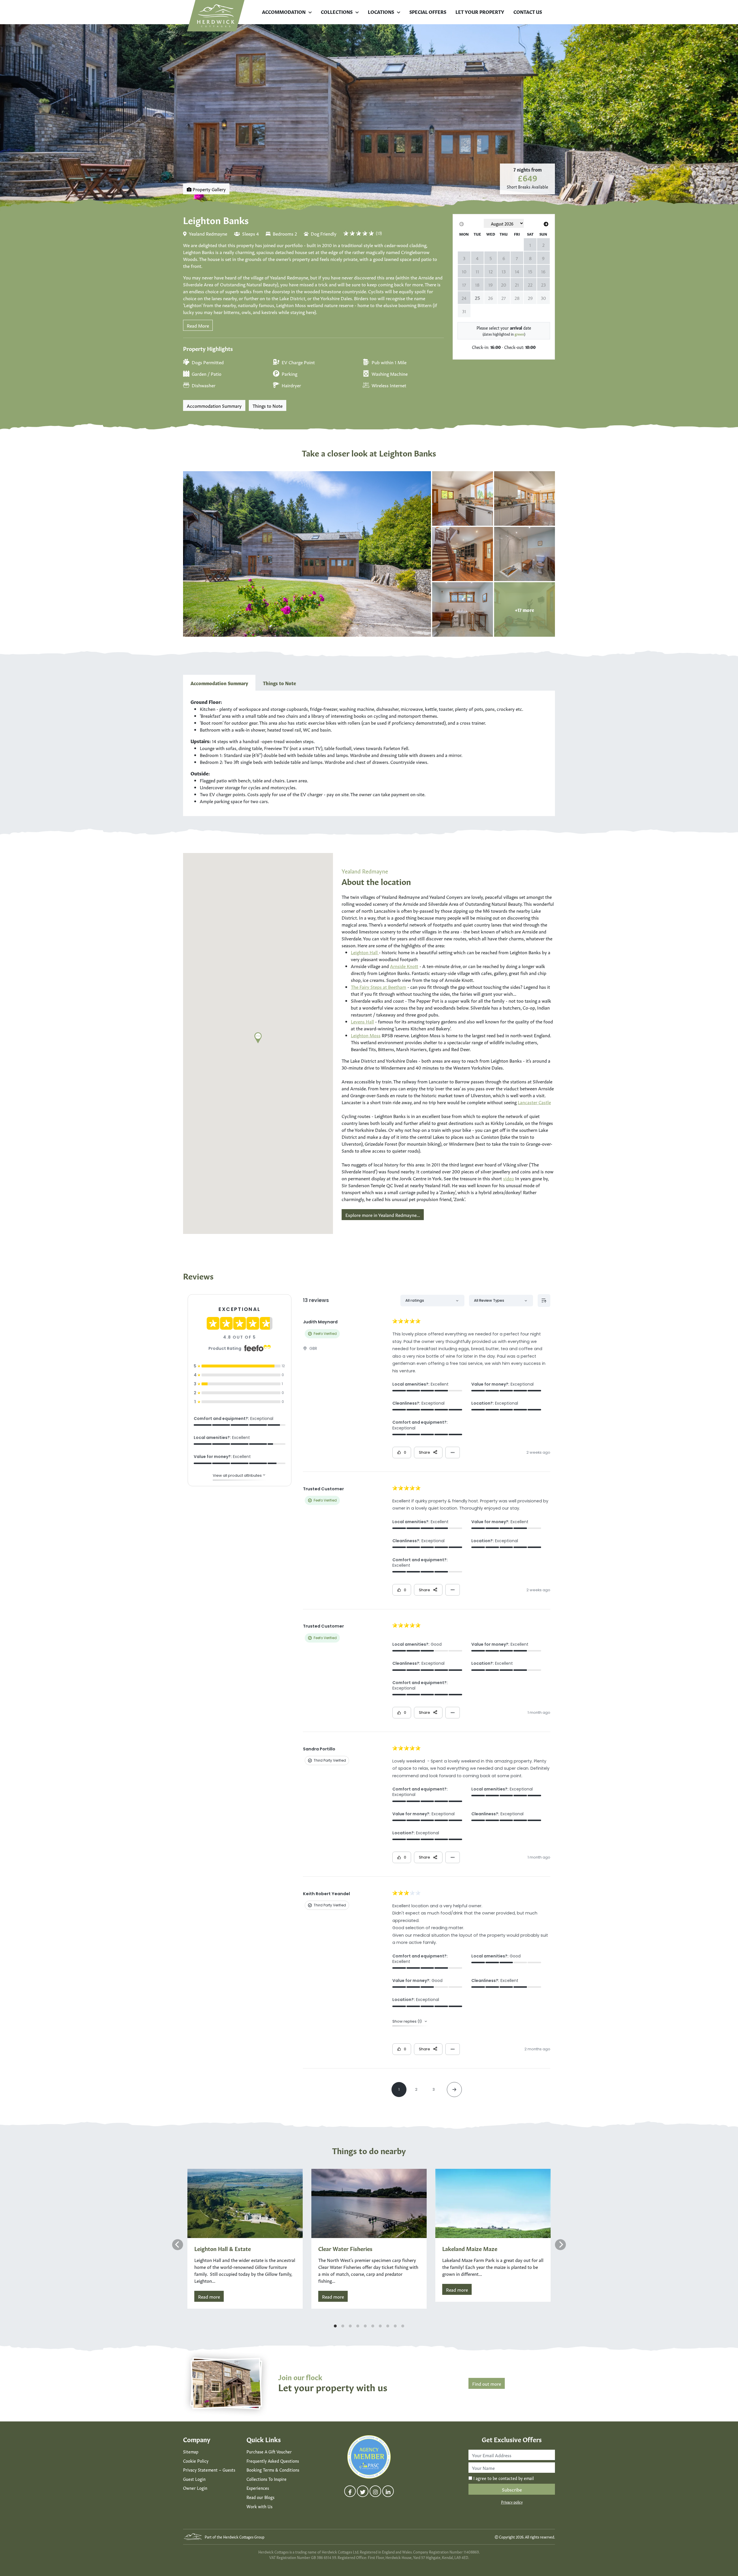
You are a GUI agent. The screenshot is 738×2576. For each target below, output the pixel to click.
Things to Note (268, 405)
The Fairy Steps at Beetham (379, 987)
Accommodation (284, 12)
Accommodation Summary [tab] (219, 683)
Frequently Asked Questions (273, 2461)
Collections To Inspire (267, 2479)
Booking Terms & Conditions (273, 2470)
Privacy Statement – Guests (209, 2470)
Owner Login (195, 2488)
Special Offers (428, 12)
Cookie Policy (196, 2461)
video (509, 1178)
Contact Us (528, 12)
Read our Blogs (260, 2497)
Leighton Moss (366, 1035)
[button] (258, 1038)
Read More (198, 325)
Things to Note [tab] (279, 683)
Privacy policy (512, 2502)
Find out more (487, 2383)
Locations (381, 12)
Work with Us (259, 2506)
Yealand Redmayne (208, 233)
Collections (337, 12)
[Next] (560, 2245)
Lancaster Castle (534, 1102)
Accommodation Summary (214, 405)
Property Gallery (209, 189)
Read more (209, 2296)
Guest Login (194, 2479)
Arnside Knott (404, 966)
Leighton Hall (365, 952)
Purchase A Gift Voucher (269, 2451)
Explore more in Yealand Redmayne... (383, 1215)
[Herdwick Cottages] (216, 16)
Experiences (258, 2488)
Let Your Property (480, 12)
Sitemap (191, 2451)
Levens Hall (362, 1021)
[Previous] (178, 2245)
